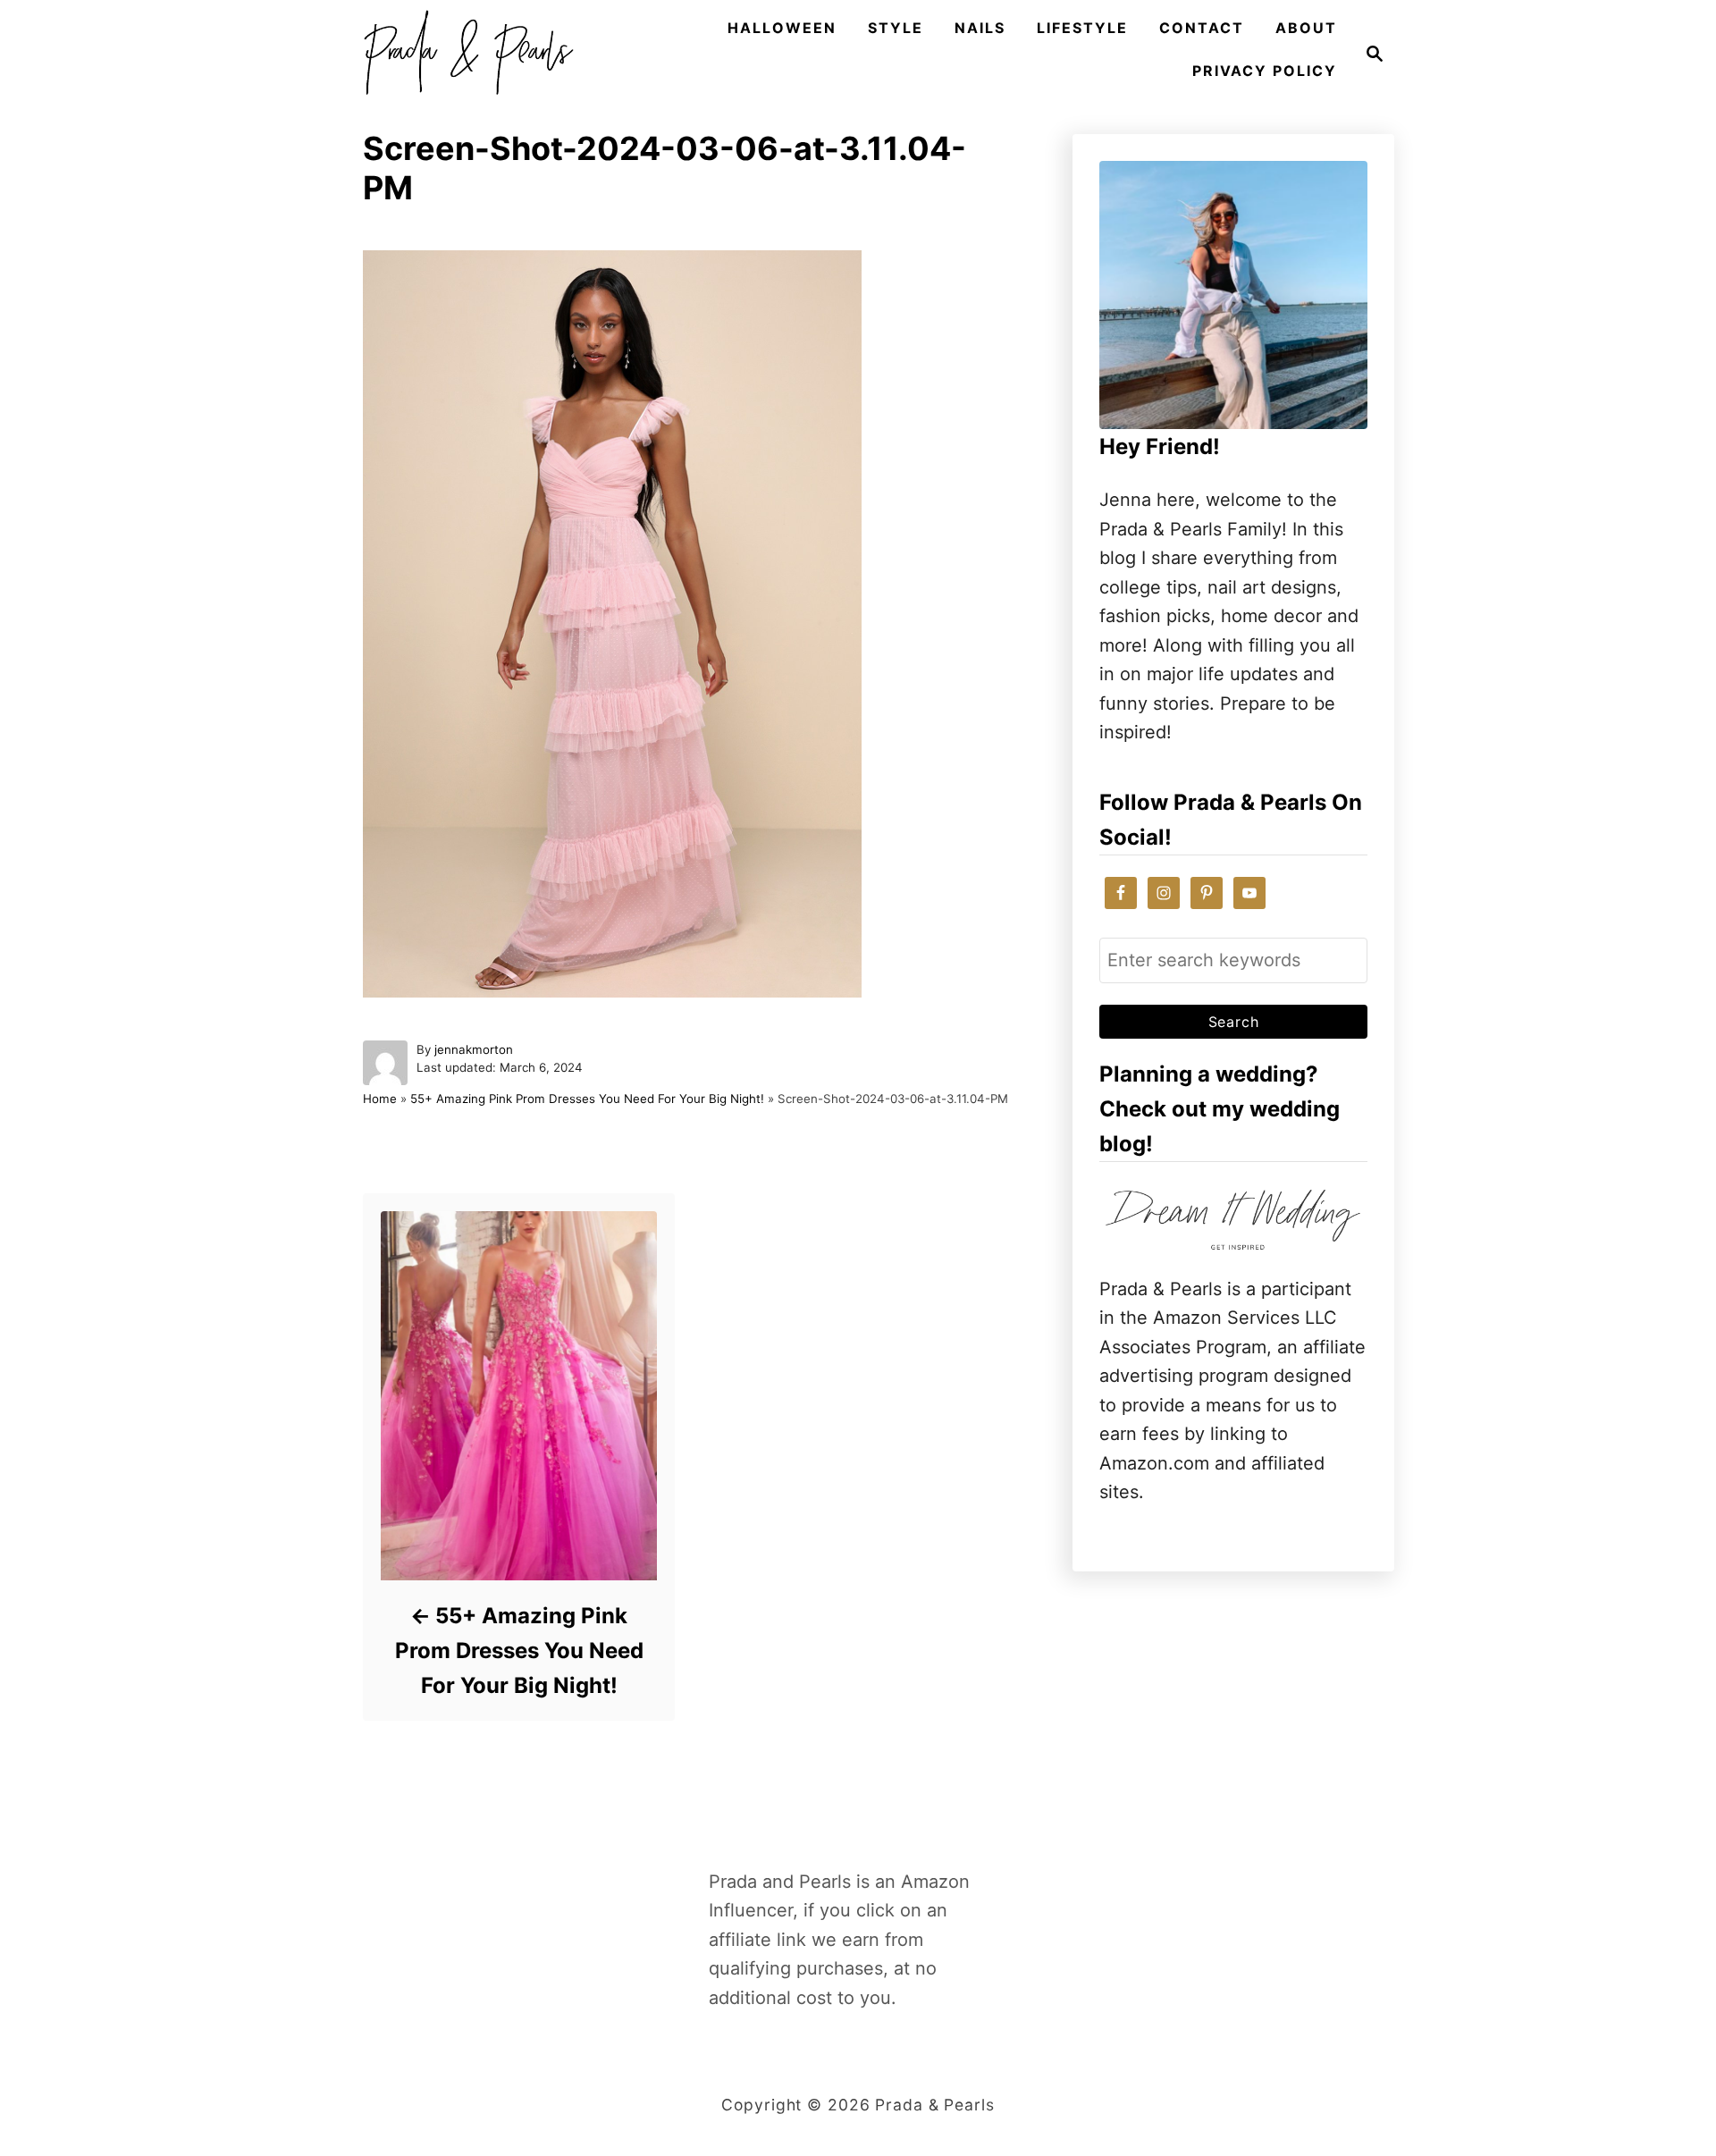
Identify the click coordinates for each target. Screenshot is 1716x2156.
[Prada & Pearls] (463, 54)
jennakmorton (474, 1049)
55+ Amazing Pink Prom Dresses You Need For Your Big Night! (587, 1099)
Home (380, 1099)
